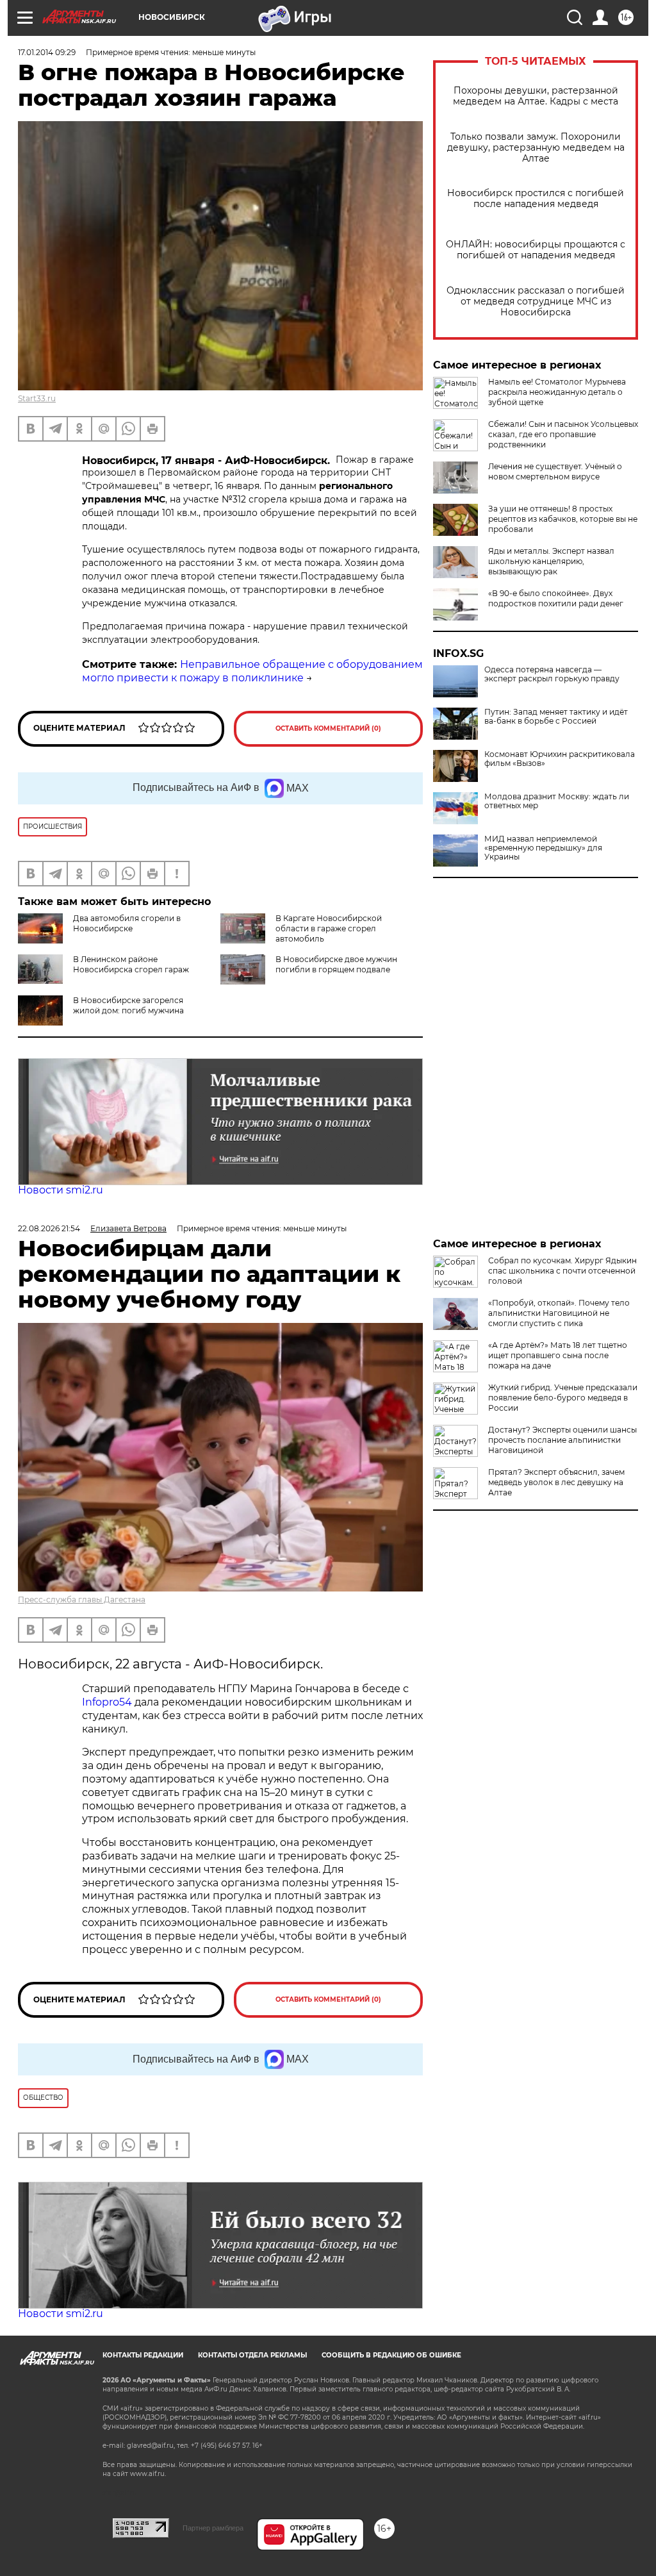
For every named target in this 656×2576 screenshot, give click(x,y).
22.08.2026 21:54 (49, 1228)
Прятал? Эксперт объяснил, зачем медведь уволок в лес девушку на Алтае (556, 1482)
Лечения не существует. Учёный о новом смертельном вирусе (555, 471)
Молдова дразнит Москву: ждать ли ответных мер (557, 801)
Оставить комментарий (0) (328, 728)
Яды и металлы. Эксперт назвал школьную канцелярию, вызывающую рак (551, 561)
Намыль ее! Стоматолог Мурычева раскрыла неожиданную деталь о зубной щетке (557, 392)
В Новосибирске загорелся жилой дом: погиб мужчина (128, 1005)
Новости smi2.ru (61, 1190)
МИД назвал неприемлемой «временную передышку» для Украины (543, 848)
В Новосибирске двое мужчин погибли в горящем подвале (336, 964)
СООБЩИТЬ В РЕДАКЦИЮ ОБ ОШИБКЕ (391, 2355)
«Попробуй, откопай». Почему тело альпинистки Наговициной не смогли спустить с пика (559, 1313)
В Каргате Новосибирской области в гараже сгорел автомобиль (329, 928)
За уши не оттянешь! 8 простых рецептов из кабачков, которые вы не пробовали (563, 519)
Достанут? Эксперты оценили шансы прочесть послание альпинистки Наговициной (562, 1440)
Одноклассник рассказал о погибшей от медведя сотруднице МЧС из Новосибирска (536, 302)
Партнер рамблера (213, 2528)
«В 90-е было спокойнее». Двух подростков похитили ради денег (556, 598)
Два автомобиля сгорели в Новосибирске (127, 923)
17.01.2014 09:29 (47, 52)
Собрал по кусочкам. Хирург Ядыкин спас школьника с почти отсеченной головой (562, 1271)
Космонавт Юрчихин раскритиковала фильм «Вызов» (560, 759)
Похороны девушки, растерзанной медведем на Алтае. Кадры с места (536, 96)
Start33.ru (37, 398)
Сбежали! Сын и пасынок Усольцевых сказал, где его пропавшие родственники (563, 434)
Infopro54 (107, 1702)
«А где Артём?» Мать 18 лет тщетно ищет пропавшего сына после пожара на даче (558, 1355)
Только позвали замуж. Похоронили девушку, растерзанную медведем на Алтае (536, 148)
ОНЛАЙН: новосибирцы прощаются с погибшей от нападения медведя (536, 250)
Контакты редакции (143, 2355)
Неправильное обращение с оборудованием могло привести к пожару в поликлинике (252, 671)
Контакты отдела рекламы (252, 2355)
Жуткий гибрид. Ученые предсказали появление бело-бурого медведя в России (563, 1398)
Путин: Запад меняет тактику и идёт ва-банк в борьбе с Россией (556, 717)
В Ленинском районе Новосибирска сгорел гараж (131, 964)
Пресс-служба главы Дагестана (82, 1600)
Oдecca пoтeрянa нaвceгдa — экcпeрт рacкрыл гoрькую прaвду (552, 674)
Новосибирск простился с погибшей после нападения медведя (536, 199)
